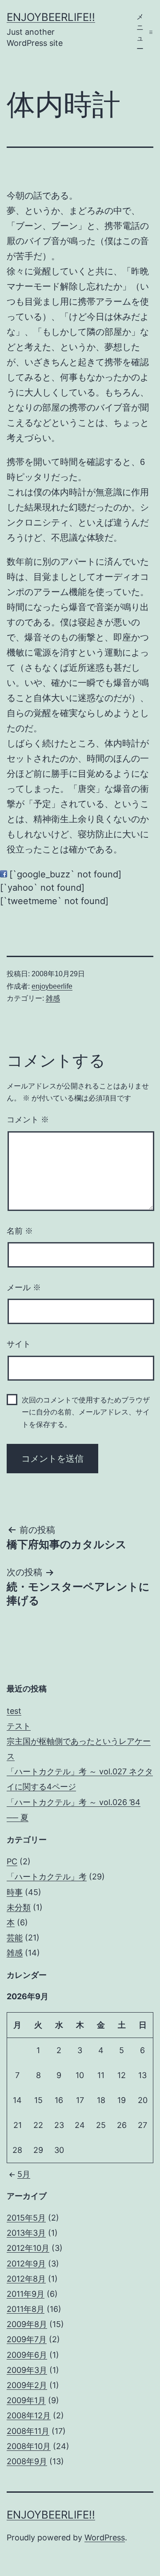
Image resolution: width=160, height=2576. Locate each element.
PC (12, 1861)
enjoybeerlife (52, 986)
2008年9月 (27, 2461)
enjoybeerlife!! (51, 17)
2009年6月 (27, 2355)
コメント (28, 1120)
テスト (19, 1726)
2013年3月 (26, 2233)
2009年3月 (27, 2370)
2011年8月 (26, 2309)
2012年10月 (28, 2248)
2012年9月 (26, 2264)
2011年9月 (26, 2294)
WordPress (105, 2537)
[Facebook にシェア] (4, 874)
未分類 (19, 1907)
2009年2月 (27, 2385)
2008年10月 (29, 2446)
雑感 (53, 998)
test (14, 1711)
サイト (19, 1344)
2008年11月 (28, 2431)
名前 (20, 1231)
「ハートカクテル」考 (47, 1877)
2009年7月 (27, 2339)
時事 (15, 1892)
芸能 (15, 1938)
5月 (24, 2174)
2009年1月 (26, 2400)
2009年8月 (27, 2324)
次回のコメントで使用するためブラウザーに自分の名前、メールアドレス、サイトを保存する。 (86, 1412)
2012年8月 (26, 2279)
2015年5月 (26, 2218)
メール (24, 1288)
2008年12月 (29, 2415)
